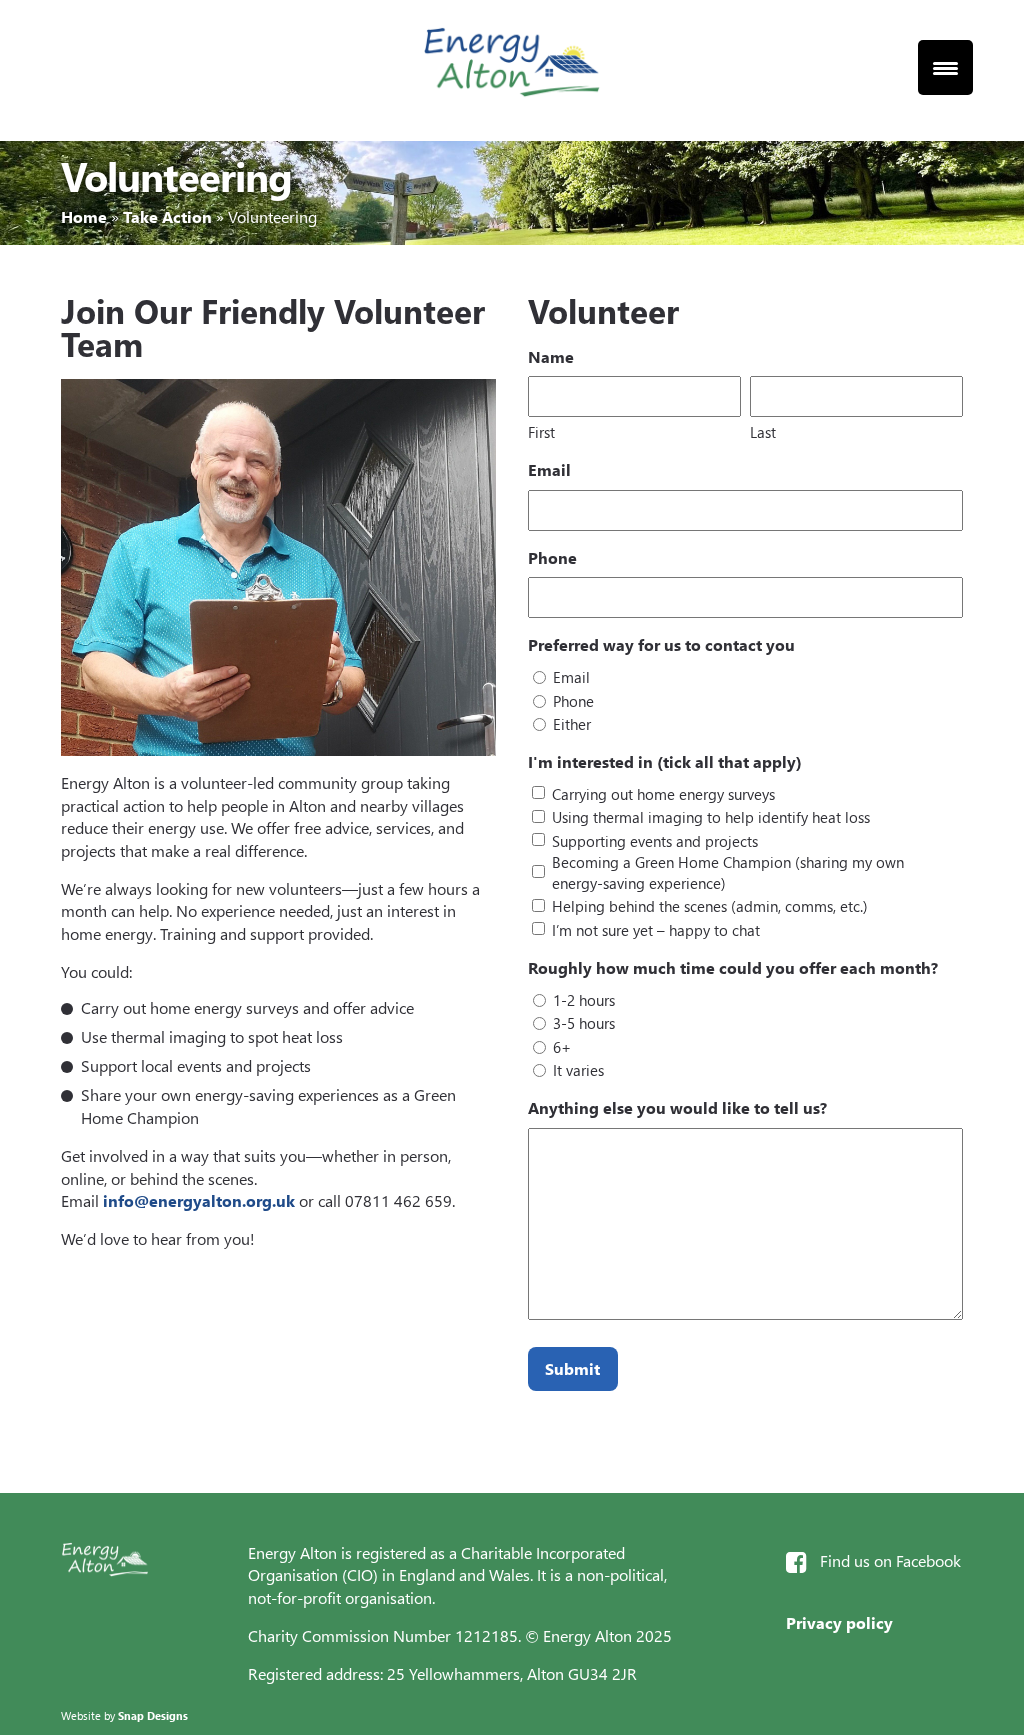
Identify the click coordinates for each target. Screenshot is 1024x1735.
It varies (578, 1070)
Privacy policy (839, 1622)
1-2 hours (584, 1000)
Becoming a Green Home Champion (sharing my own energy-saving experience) (728, 872)
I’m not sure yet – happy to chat (656, 930)
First (541, 432)
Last (763, 432)
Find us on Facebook (890, 1560)
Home (84, 216)
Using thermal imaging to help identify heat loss (711, 817)
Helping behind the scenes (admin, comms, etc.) (710, 906)
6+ (562, 1047)
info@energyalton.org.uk (199, 1200)
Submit (572, 1368)
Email (571, 677)
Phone (573, 701)
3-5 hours (584, 1023)
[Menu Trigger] (945, 67)
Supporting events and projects (655, 841)
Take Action (167, 216)
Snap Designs (153, 1715)
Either (572, 724)
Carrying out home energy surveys (663, 794)
